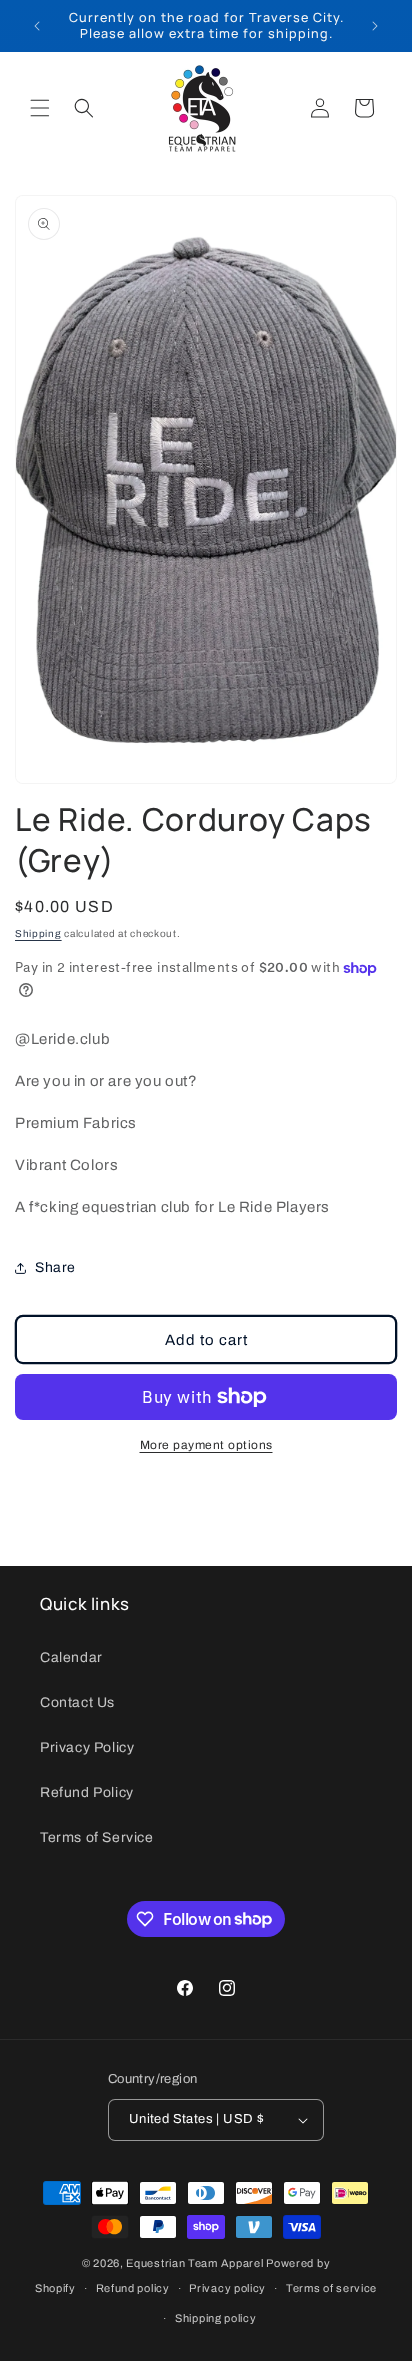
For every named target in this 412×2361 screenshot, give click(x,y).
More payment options (206, 1445)
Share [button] (55, 1267)
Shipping (38, 933)
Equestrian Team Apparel (194, 2263)
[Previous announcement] (37, 26)
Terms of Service (97, 1837)
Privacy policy (227, 2288)
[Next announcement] (375, 26)
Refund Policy (87, 1792)
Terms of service (331, 2288)
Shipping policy (216, 2318)
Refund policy (133, 2288)
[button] (40, 108)
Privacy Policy (87, 1747)
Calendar (71, 1657)
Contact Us (77, 1702)
